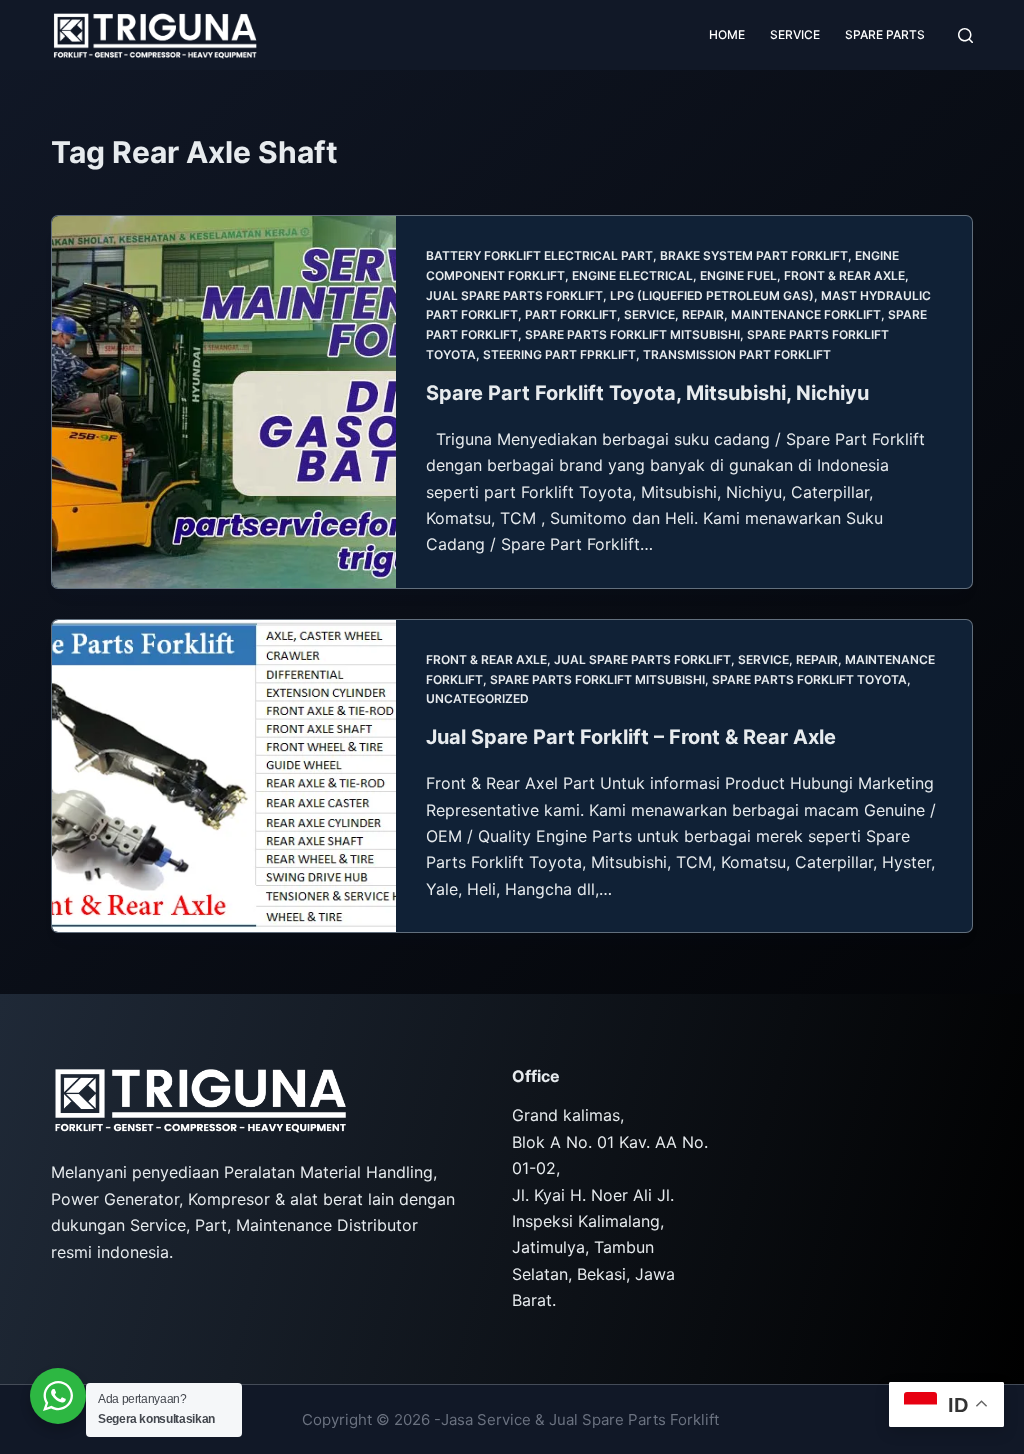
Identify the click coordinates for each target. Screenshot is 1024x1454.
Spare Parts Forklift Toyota (809, 679)
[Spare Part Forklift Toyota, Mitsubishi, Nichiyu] (224, 402)
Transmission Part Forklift (737, 354)
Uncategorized (477, 698)
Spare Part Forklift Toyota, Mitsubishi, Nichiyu (647, 393)
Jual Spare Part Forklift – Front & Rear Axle (631, 737)
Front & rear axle (844, 275)
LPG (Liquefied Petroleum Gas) (712, 295)
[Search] (965, 35)
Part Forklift (571, 314)
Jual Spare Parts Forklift (514, 295)
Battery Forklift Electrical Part (539, 255)
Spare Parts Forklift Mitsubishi (632, 334)
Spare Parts (885, 34)
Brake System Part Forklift (754, 255)
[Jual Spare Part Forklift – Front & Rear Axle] (224, 776)
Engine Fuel (738, 275)
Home (727, 34)
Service (795, 34)
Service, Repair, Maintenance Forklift (752, 314)
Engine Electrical (632, 275)
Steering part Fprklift (559, 354)
